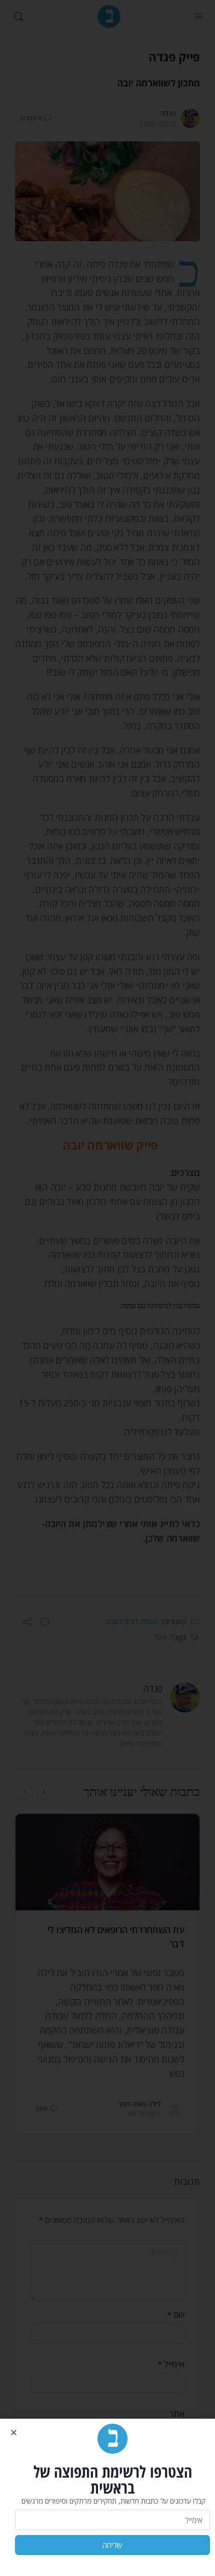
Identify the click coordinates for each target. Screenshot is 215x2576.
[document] (107, 1288)
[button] (14, 2432)
